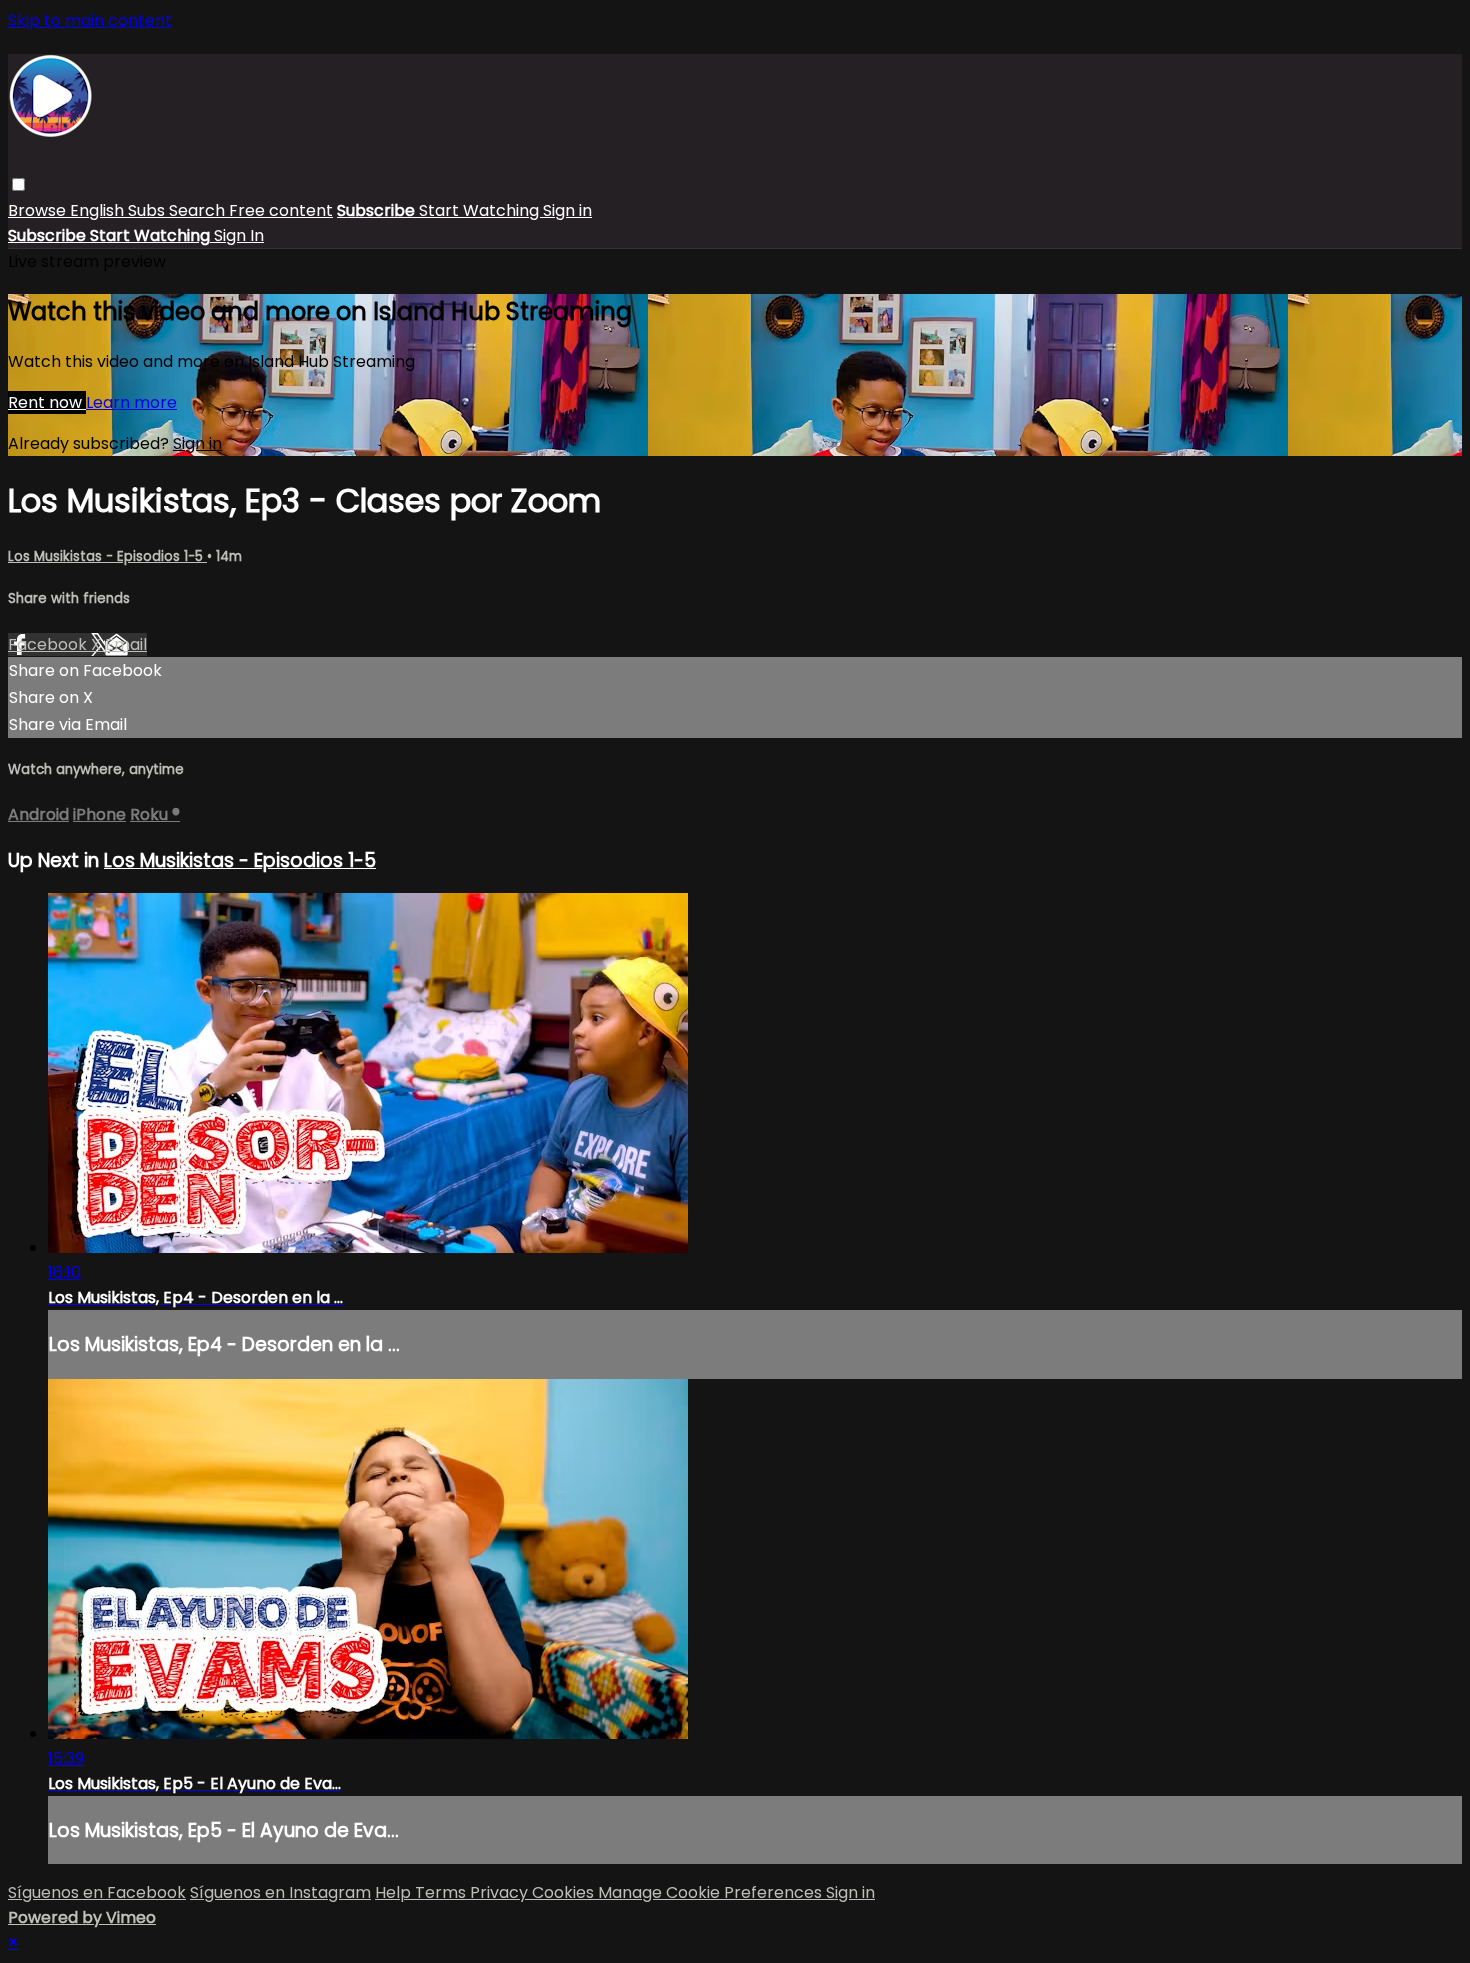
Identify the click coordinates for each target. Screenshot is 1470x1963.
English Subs (119, 210)
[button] (18, 184)
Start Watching (481, 210)
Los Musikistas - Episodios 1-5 (107, 556)
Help (395, 1892)
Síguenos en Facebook (97, 1892)
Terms (442, 1892)
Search (199, 210)
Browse (39, 210)
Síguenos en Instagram (280, 1892)
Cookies (565, 1892)
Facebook (49, 644)
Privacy (501, 1892)
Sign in (567, 210)
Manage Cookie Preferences (712, 1892)
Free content (281, 210)
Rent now (47, 402)
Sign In (239, 235)
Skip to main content (90, 20)
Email (126, 644)
